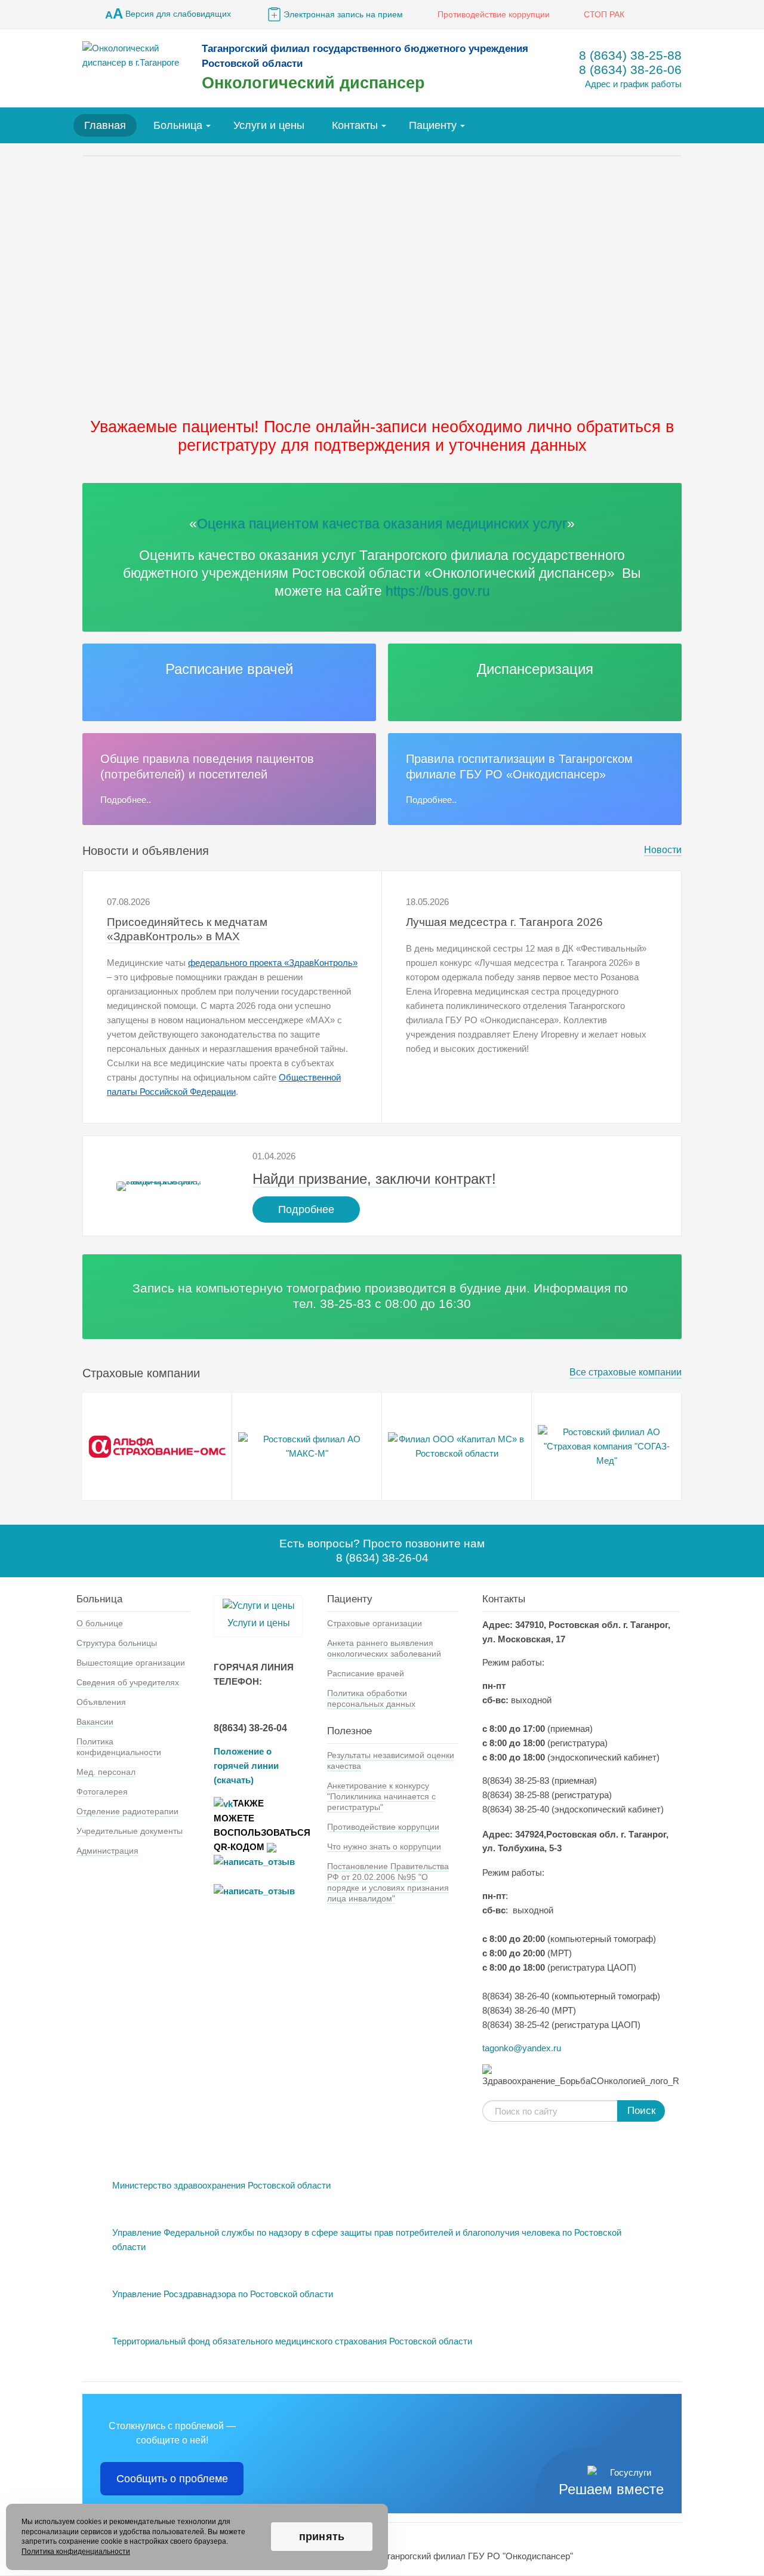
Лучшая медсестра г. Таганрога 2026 (504, 922)
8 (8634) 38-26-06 (630, 70)
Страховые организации (375, 1623)
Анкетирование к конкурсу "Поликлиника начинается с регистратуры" (381, 1796)
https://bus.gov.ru (438, 591)
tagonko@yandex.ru (522, 2048)
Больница (178, 125)
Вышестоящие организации (131, 1663)
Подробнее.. (126, 800)
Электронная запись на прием (343, 14)
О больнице (100, 1623)
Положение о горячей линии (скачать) (246, 1766)
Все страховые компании (626, 1372)
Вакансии (95, 1722)
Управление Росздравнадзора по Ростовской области (223, 2294)
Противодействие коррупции (494, 14)
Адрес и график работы (633, 84)
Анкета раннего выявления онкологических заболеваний (384, 1648)
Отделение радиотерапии (127, 1811)
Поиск (641, 2111)
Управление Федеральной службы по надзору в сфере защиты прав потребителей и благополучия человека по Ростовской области (367, 2240)
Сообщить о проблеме (172, 2479)
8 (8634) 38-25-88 (630, 55)
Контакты (355, 125)
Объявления (101, 1702)
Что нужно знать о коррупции (384, 1846)
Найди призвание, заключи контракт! (374, 1179)
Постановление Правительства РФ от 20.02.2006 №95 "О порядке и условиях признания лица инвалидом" (388, 1882)
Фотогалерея (102, 1792)
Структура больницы (117, 1643)
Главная (105, 125)
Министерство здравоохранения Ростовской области (221, 2185)
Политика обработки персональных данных (371, 1698)
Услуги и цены (269, 125)
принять (322, 2537)
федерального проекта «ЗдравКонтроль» (273, 963)
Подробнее (306, 1209)
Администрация (107, 1851)
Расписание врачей (229, 669)
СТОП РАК (604, 14)
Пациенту (433, 125)
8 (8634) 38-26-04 (382, 1558)
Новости (663, 850)
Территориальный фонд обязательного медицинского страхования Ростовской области (292, 2341)
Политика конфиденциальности (119, 1747)
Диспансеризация (535, 669)
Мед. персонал (106, 1772)
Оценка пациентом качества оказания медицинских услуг (382, 524)
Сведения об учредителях (128, 1682)
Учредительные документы (130, 1831)
